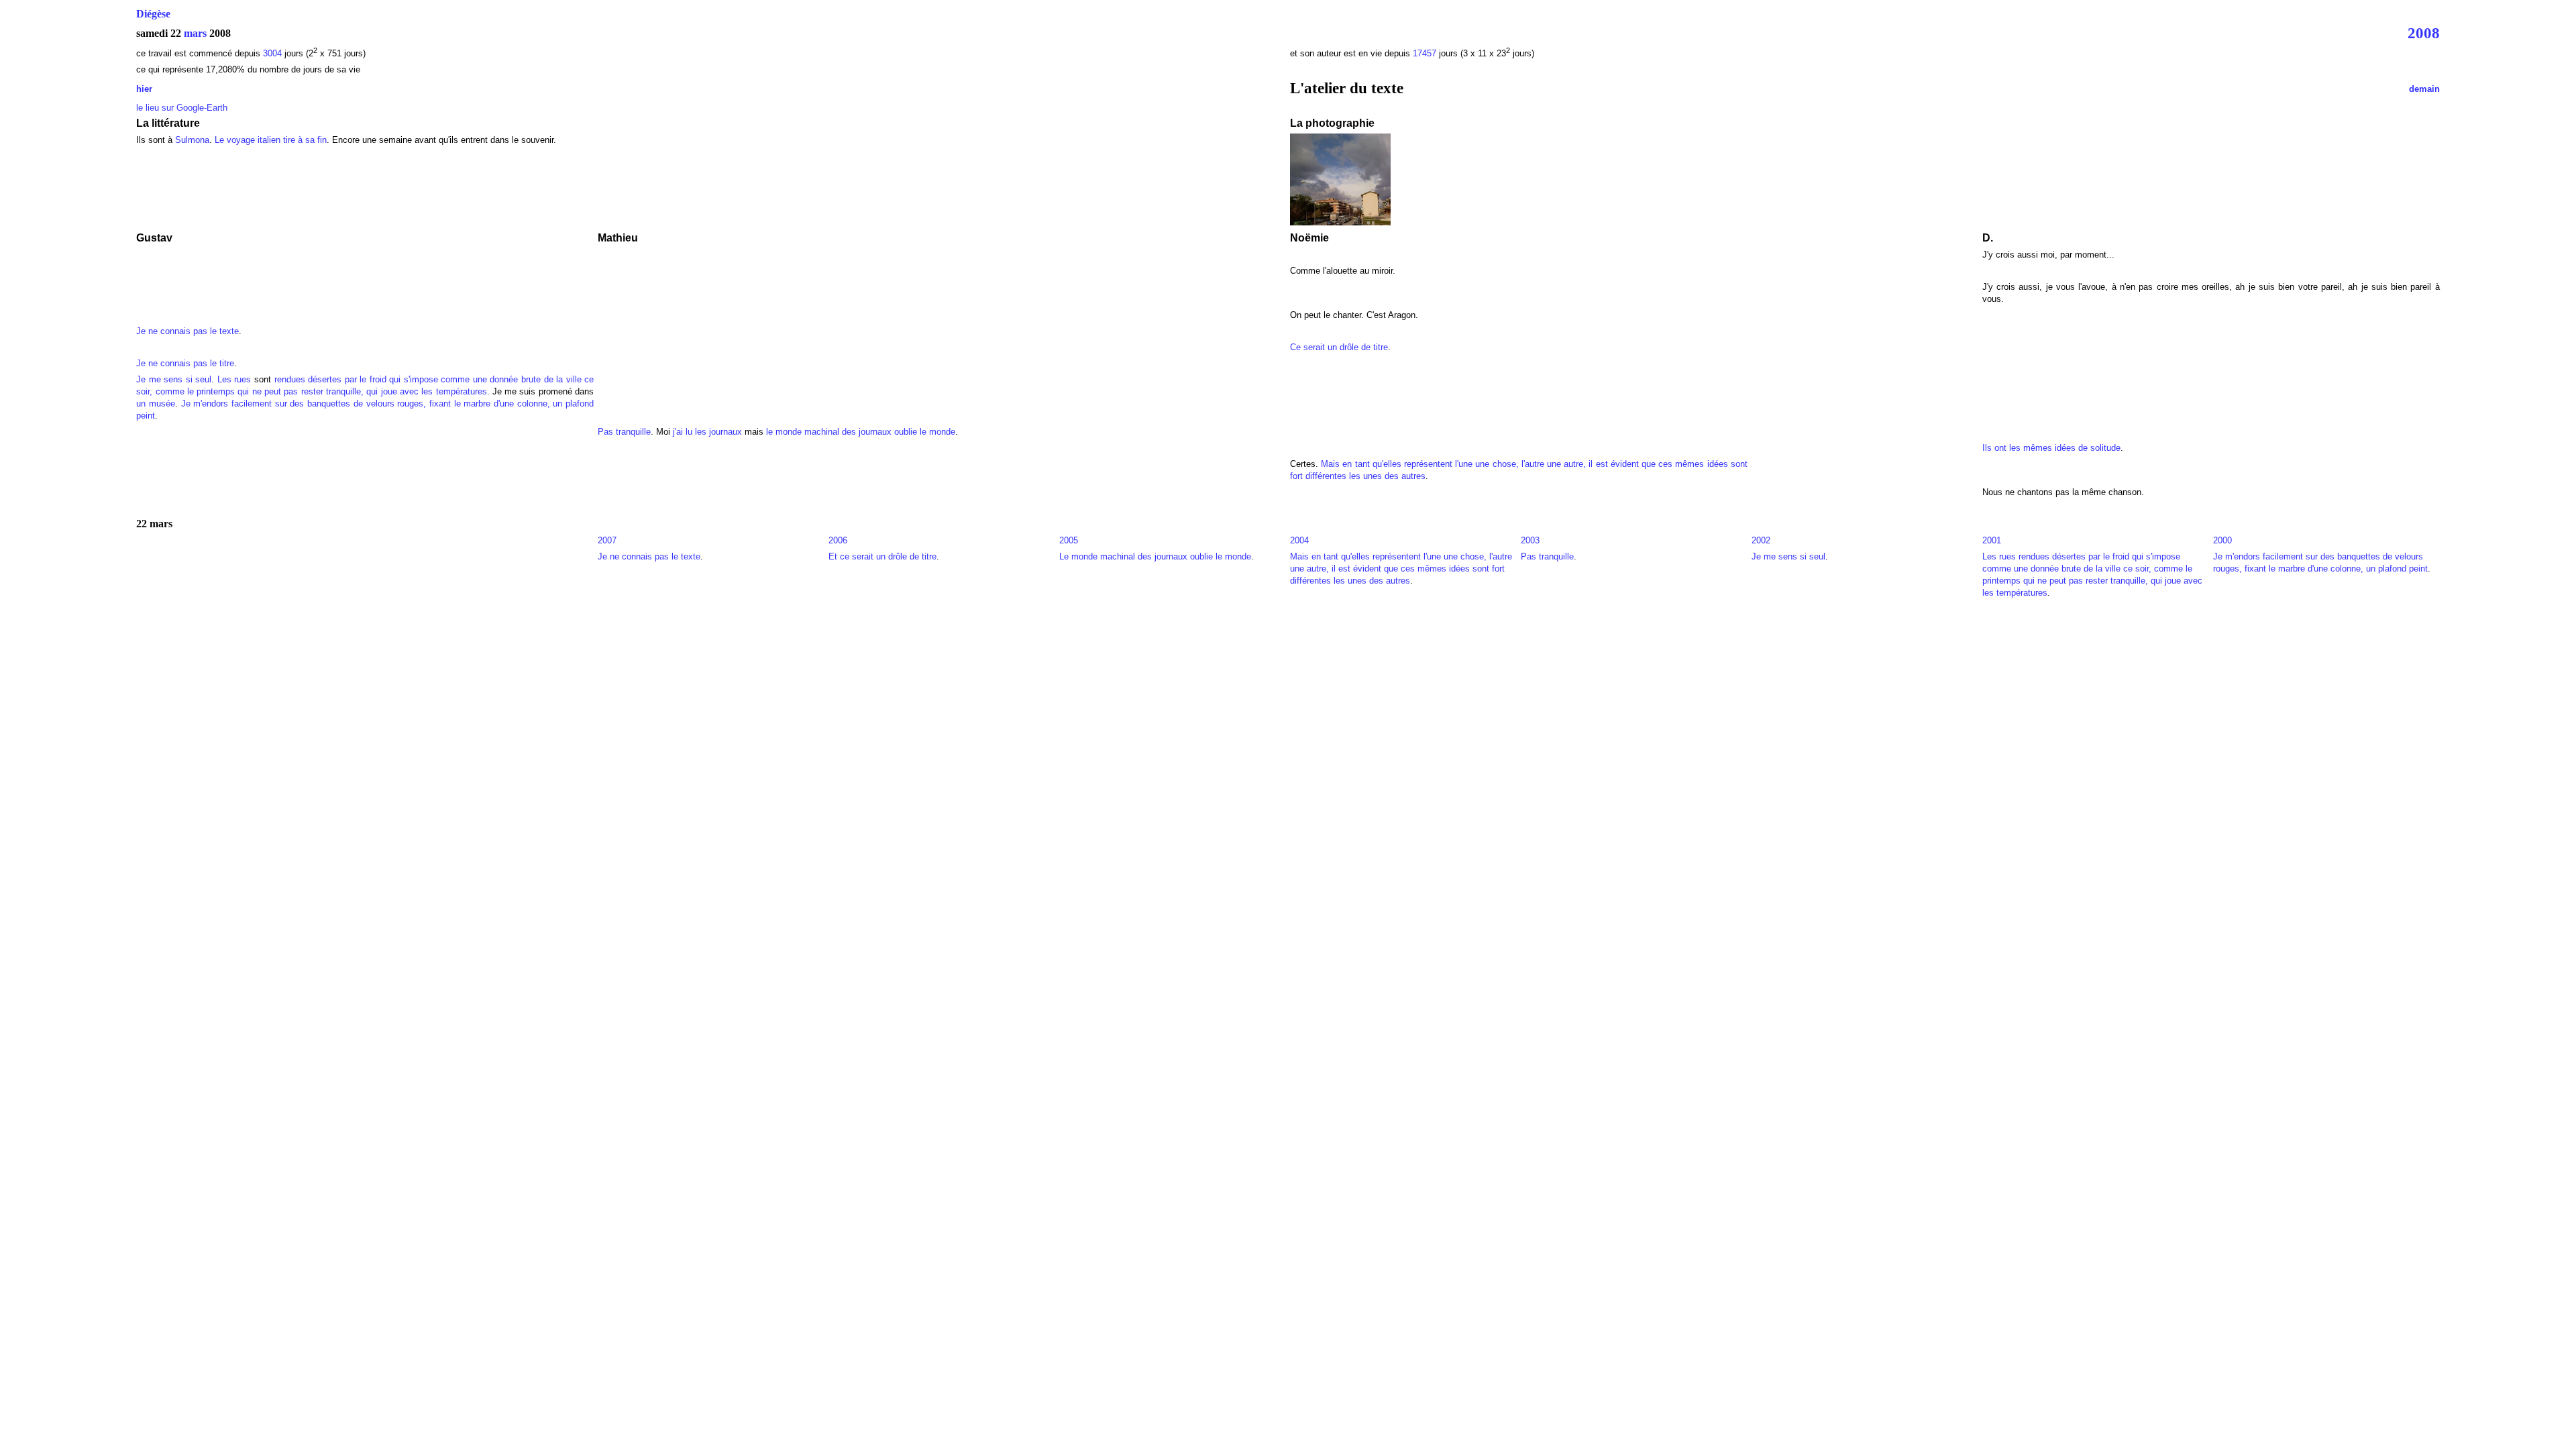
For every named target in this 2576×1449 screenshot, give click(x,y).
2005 (1069, 540)
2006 (838, 540)
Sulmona (192, 140)
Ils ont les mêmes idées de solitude (2051, 448)
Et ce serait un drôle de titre (882, 556)
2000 (2222, 540)
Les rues (234, 379)
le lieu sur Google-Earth (182, 108)
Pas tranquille (624, 432)
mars (195, 33)
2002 (1761, 540)
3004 (274, 53)
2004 (1299, 540)
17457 (1425, 53)
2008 (2424, 33)
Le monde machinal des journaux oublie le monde (1155, 556)
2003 (1530, 540)
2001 (1992, 540)
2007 (607, 540)
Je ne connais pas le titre (185, 363)
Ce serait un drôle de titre (1339, 347)
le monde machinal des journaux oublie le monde (861, 432)
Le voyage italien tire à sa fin (271, 140)
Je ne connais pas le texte (187, 331)
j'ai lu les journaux (707, 432)
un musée (156, 404)
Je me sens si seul (174, 379)
